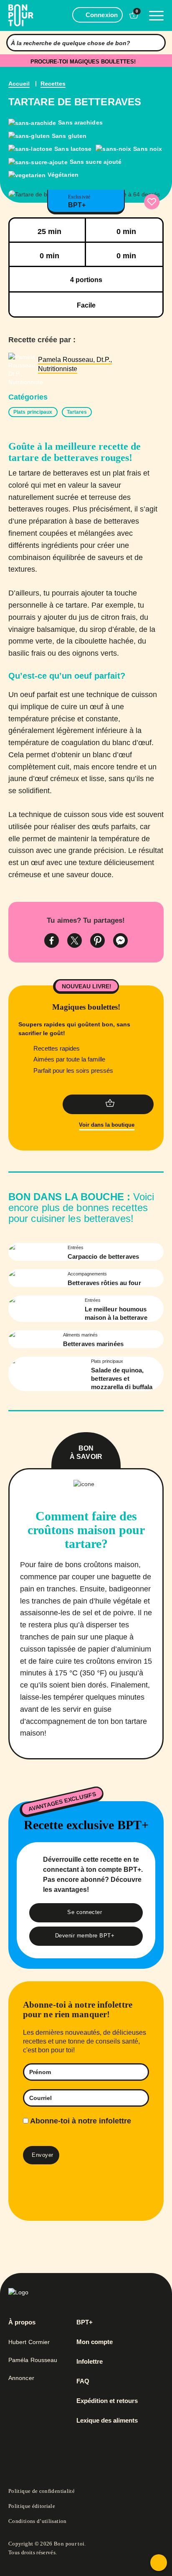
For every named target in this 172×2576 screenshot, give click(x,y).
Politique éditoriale (32, 2506)
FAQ (83, 2381)
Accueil (19, 84)
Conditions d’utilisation (38, 2521)
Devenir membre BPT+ (85, 1936)
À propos (22, 2322)
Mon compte (95, 2342)
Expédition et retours (107, 2401)
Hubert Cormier (29, 2342)
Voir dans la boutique (107, 1125)
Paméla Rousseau (33, 2360)
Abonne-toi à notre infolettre (80, 2121)
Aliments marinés (80, 1335)
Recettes (53, 84)
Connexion (102, 15)
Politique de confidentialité (42, 2491)
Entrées (76, 1247)
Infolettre (90, 2362)
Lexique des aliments (107, 2421)
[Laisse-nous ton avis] (159, 2563)
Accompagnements (87, 1274)
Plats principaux (107, 1361)
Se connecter (85, 1912)
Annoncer (21, 2378)
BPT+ (85, 2322)
